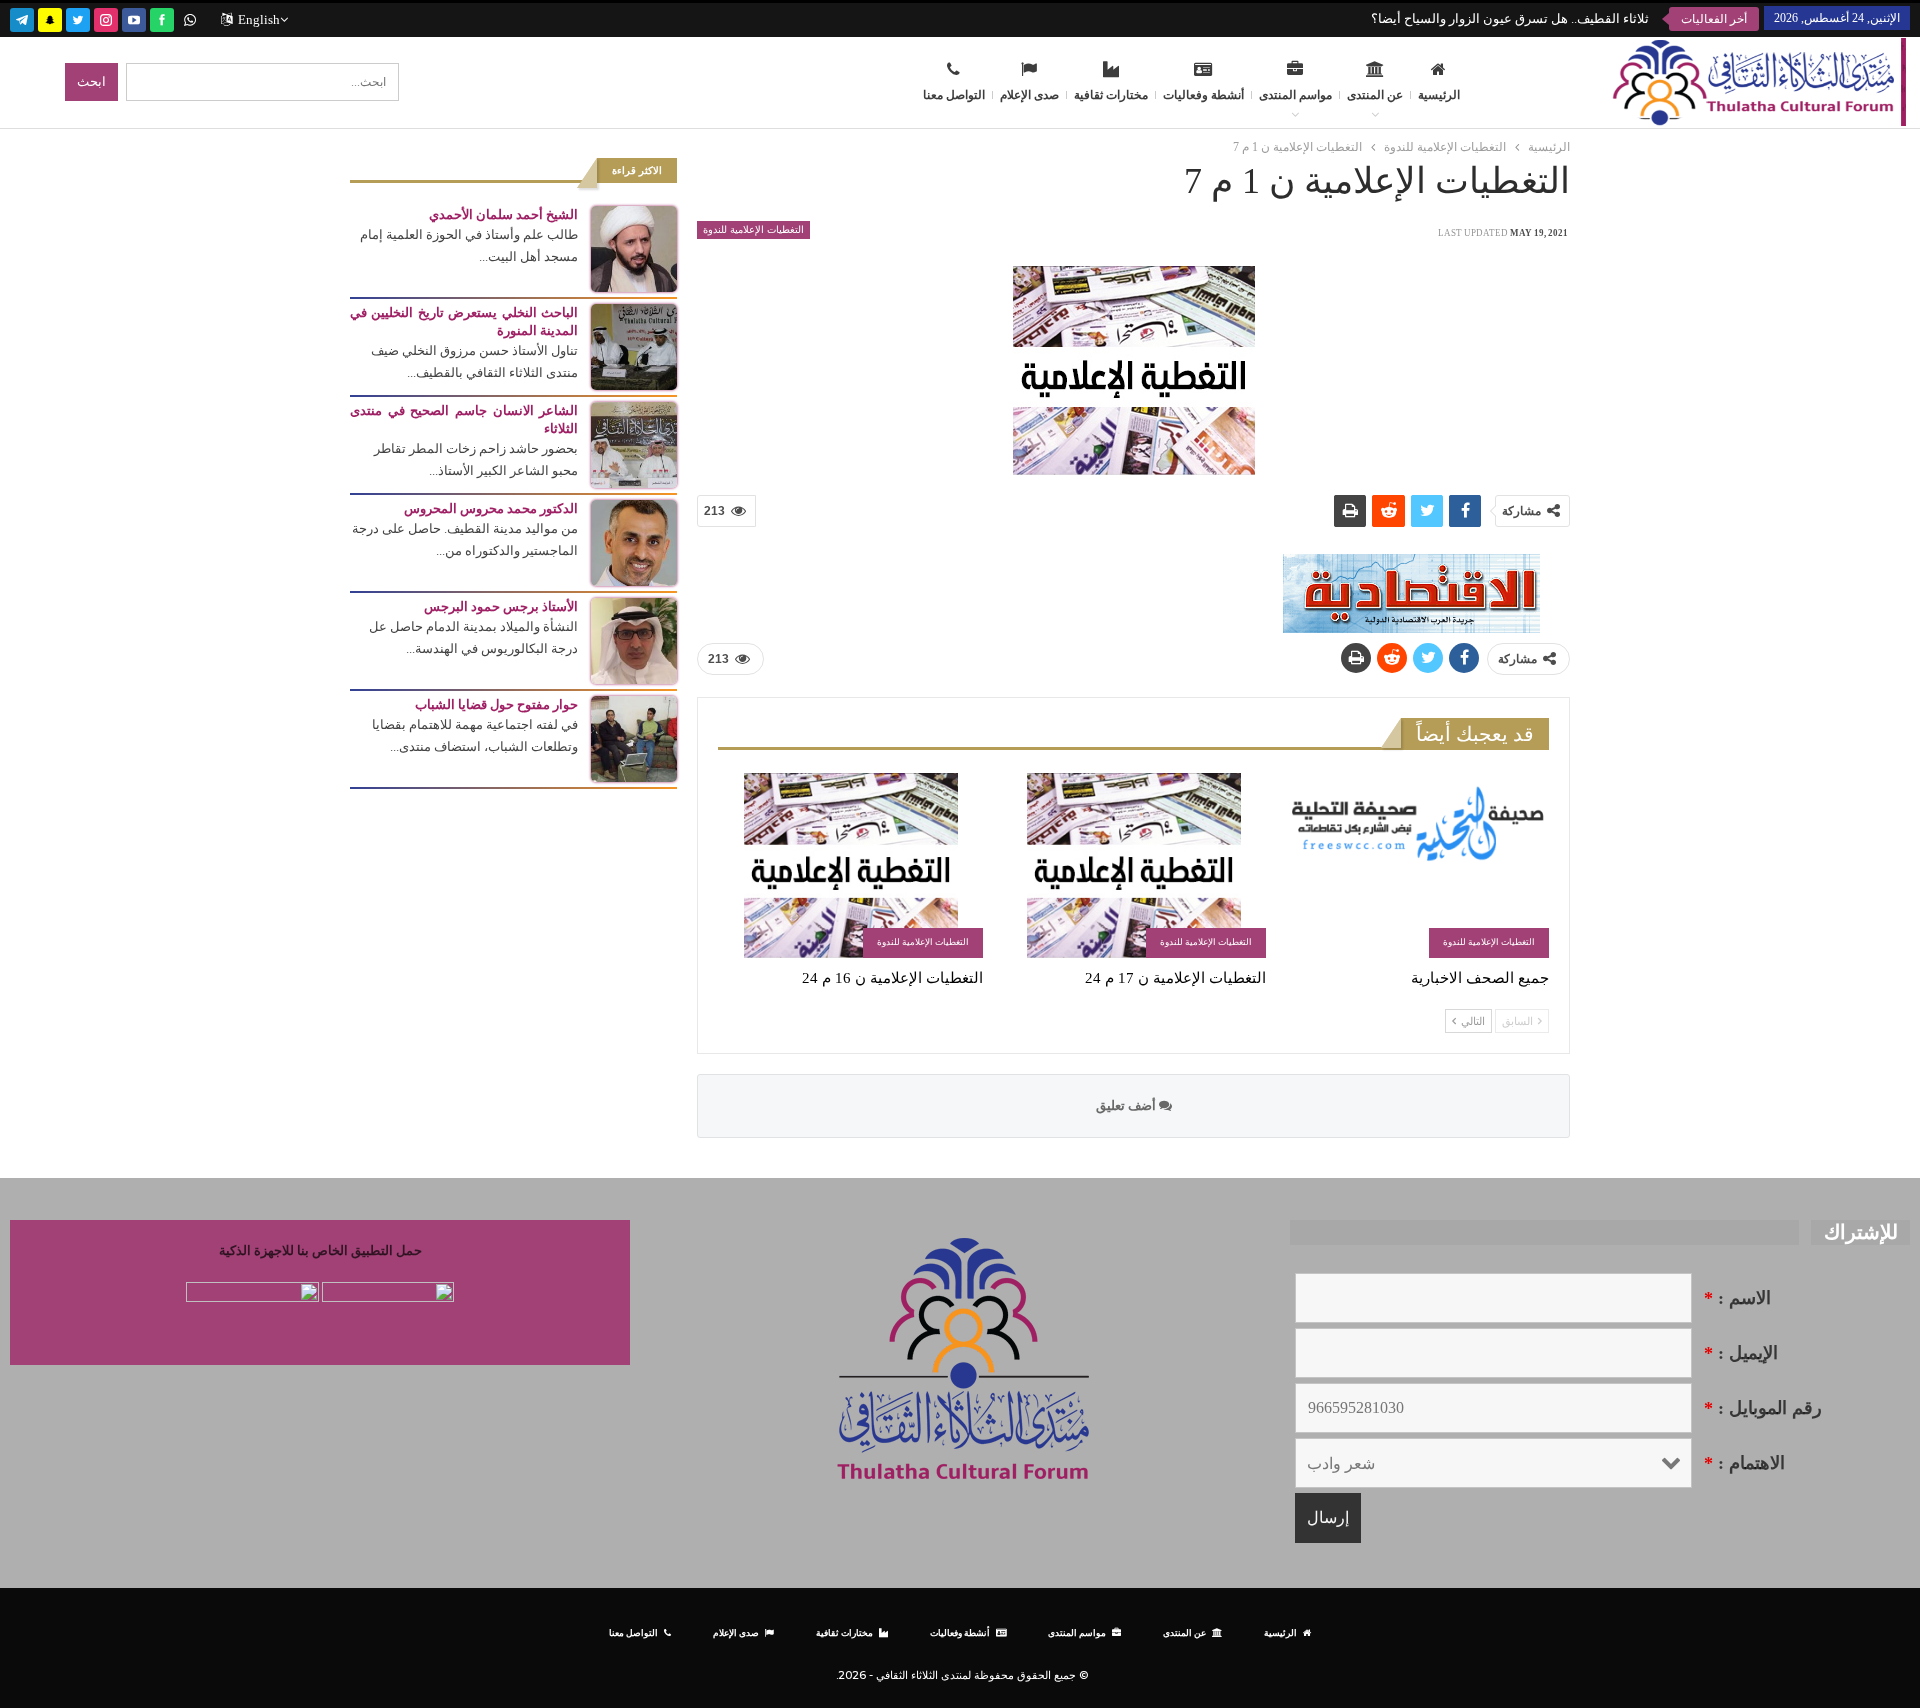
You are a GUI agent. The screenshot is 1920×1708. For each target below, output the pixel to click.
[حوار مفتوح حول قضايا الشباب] (634, 737)
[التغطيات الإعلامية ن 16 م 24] (850, 865)
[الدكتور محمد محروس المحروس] (634, 541)
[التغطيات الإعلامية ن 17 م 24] (1133, 865)
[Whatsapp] (190, 17)
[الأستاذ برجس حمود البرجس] (634, 639)
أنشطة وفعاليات (1203, 95)
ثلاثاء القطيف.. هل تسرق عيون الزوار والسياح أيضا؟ (1510, 18)
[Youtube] (134, 17)
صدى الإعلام (1029, 95)
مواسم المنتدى (1295, 95)
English (259, 19)
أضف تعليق (1127, 1105)
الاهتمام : (1744, 1463)
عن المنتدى (1375, 95)
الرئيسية (1439, 95)
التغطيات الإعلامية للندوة (753, 229)
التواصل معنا (954, 95)
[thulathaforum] (162, 17)
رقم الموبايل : (1763, 1408)
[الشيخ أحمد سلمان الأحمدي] (634, 247)
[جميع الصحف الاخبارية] (1416, 865)
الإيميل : (1741, 1353)
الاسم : (1737, 1298)
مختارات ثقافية (1111, 95)
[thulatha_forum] (106, 17)
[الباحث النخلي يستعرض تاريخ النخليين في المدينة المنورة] (634, 345)
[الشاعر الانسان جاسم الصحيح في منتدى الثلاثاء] (634, 443)
